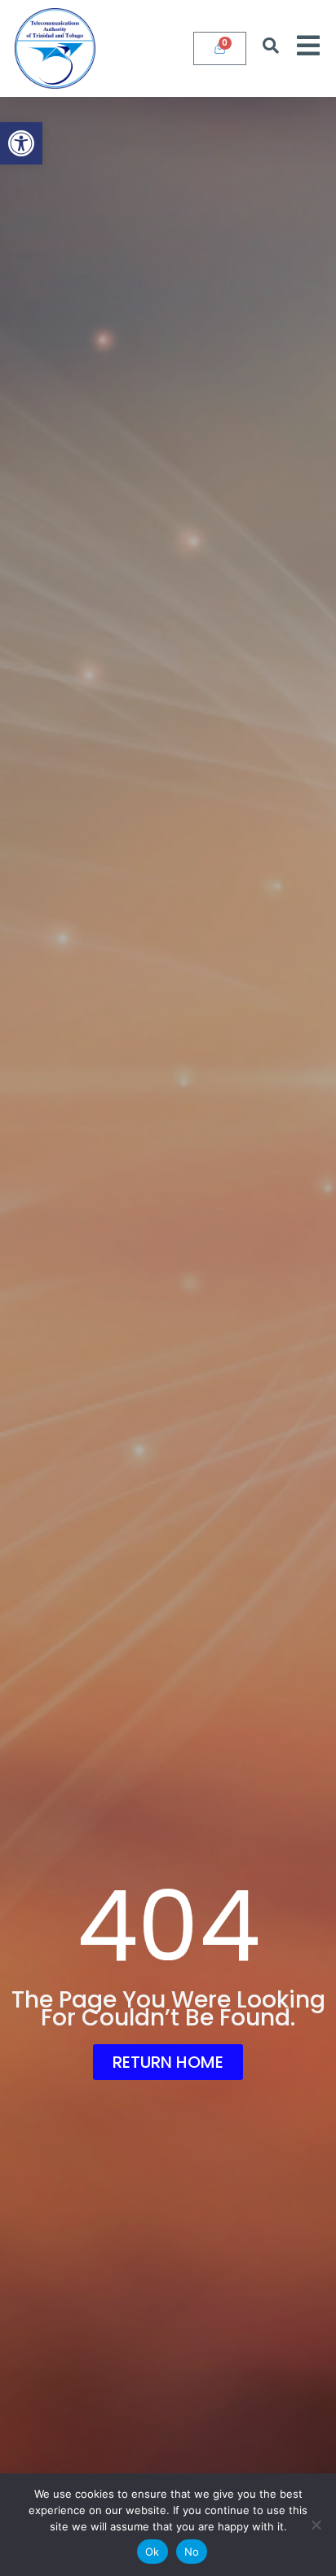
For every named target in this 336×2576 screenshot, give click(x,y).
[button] (21, 143)
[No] (316, 2525)
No (192, 2552)
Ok (153, 2552)
